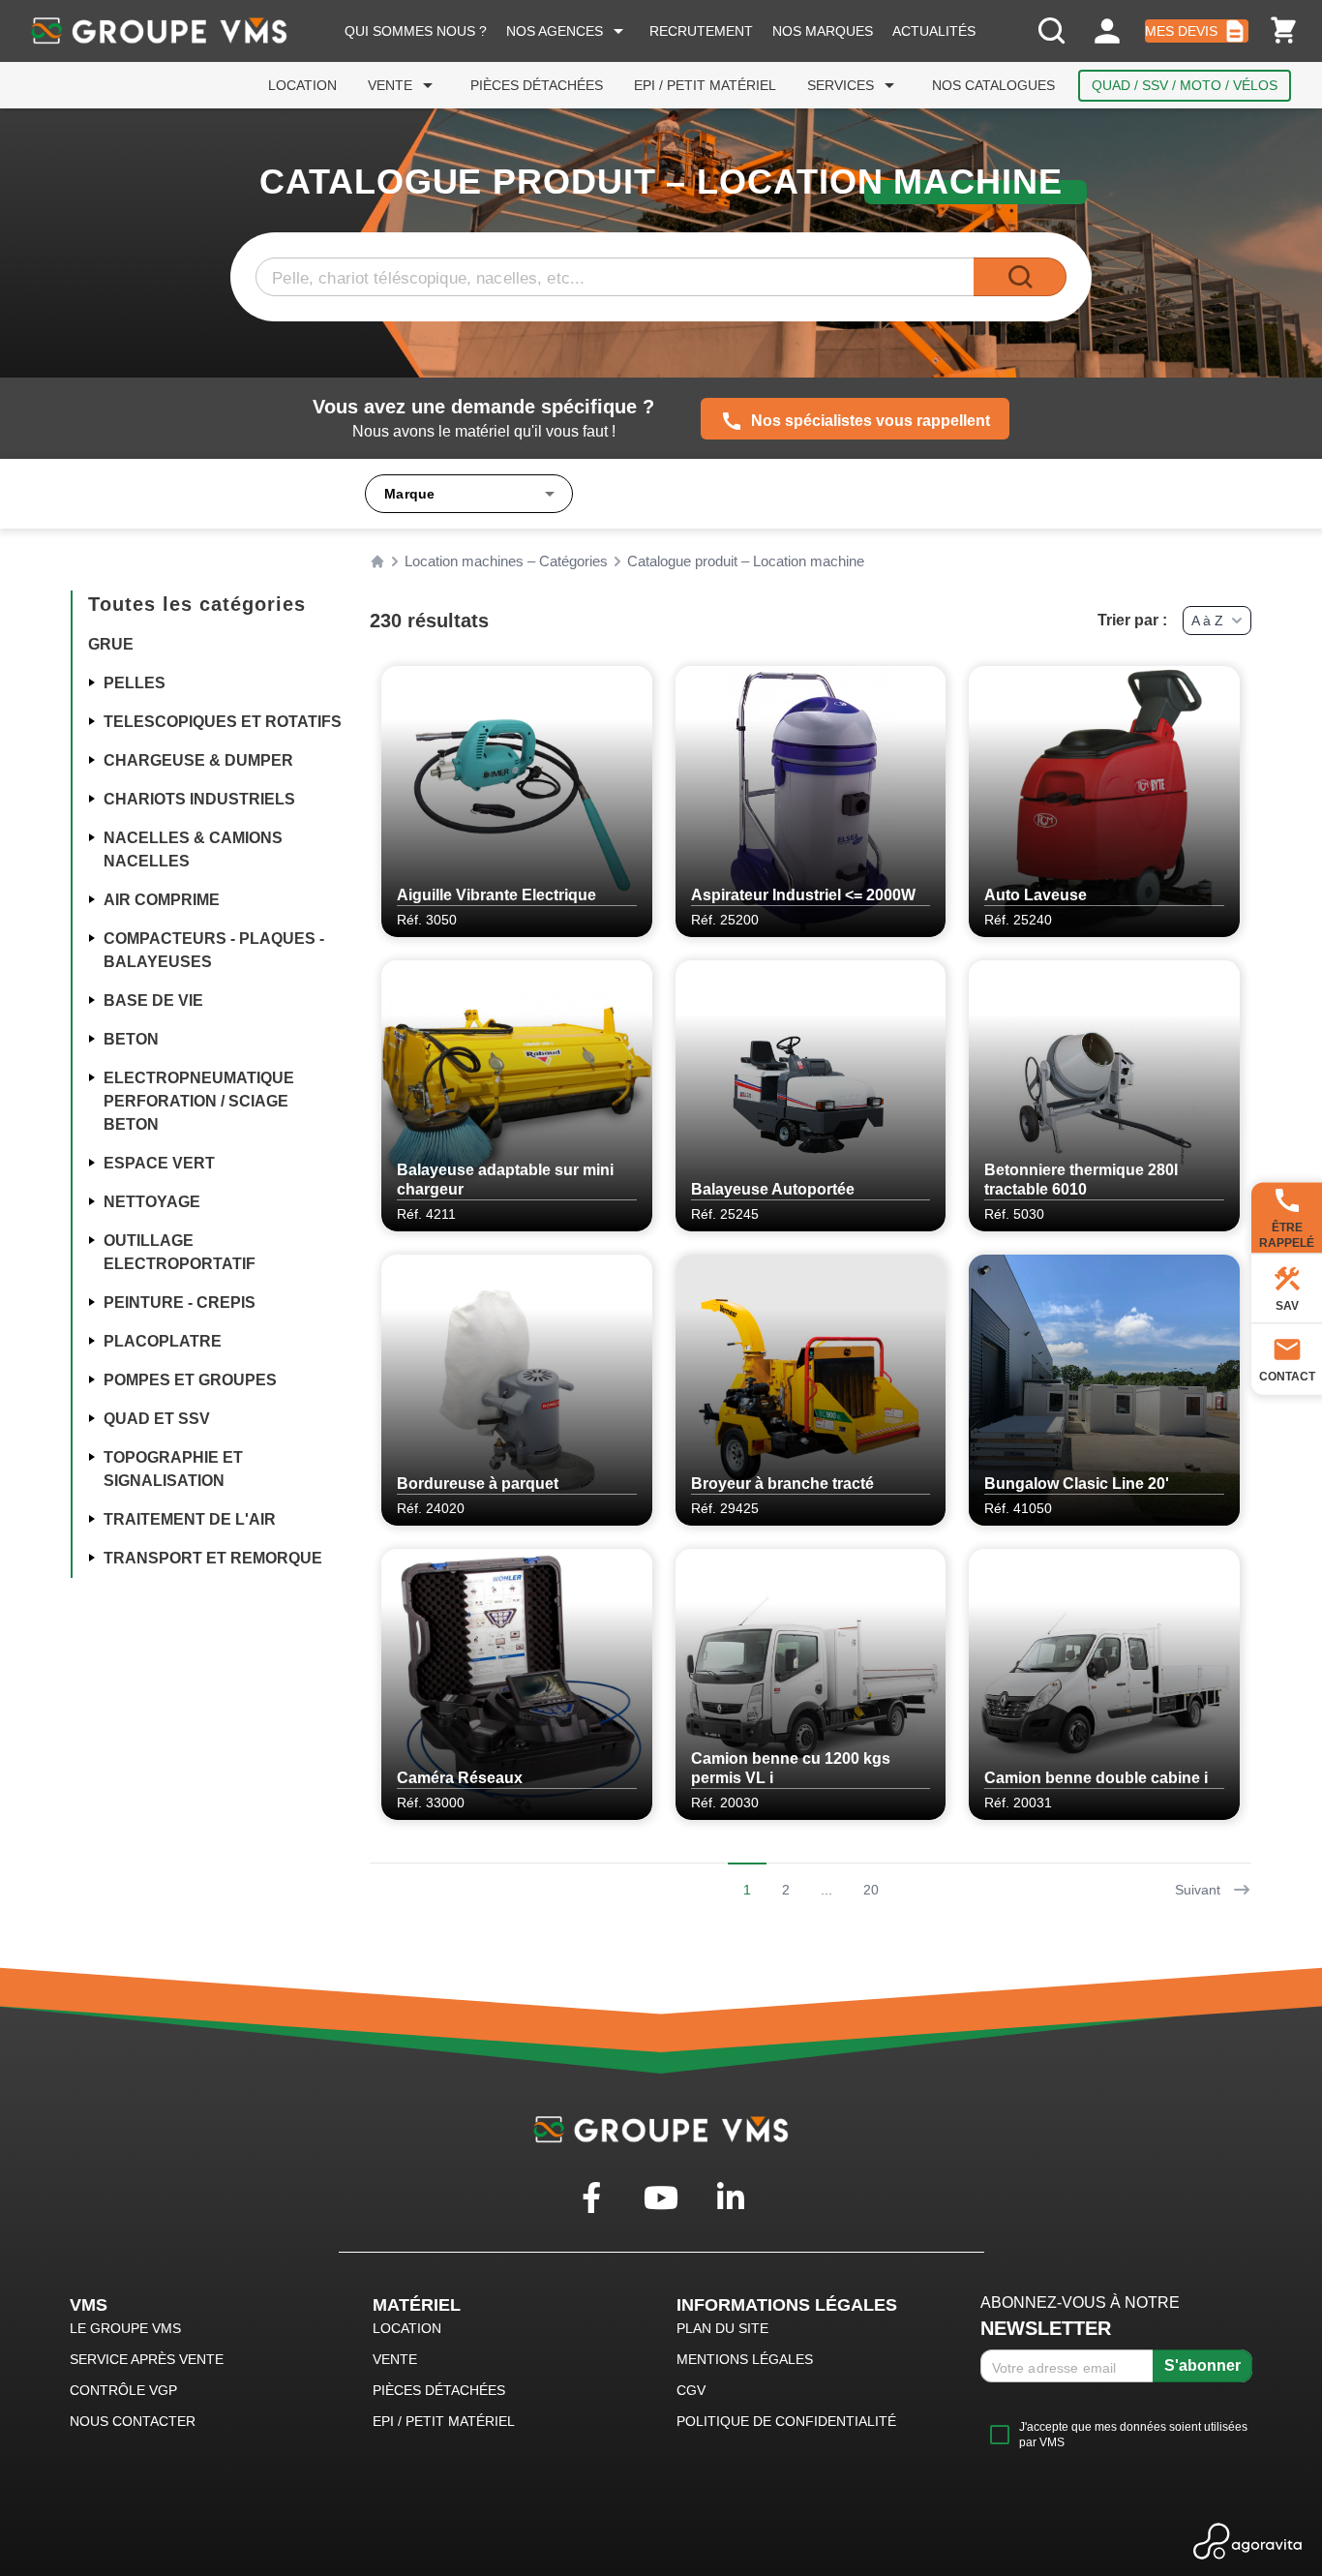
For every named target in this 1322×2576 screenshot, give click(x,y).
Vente (404, 85)
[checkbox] (1117, 2435)
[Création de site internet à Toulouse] (1248, 2541)
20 (871, 1890)
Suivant (1198, 1890)
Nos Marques (823, 31)
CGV (691, 2390)
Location (302, 85)
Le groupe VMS (125, 2328)
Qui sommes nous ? (416, 31)
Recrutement (701, 31)
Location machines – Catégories (506, 561)
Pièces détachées (537, 85)
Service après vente (147, 2359)
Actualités (934, 31)
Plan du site (722, 2328)
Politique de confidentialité (786, 2421)
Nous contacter (133, 2421)
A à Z (1207, 621)
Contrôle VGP (123, 2390)
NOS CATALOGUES (993, 85)
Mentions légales (745, 2359)
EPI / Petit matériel (705, 85)
